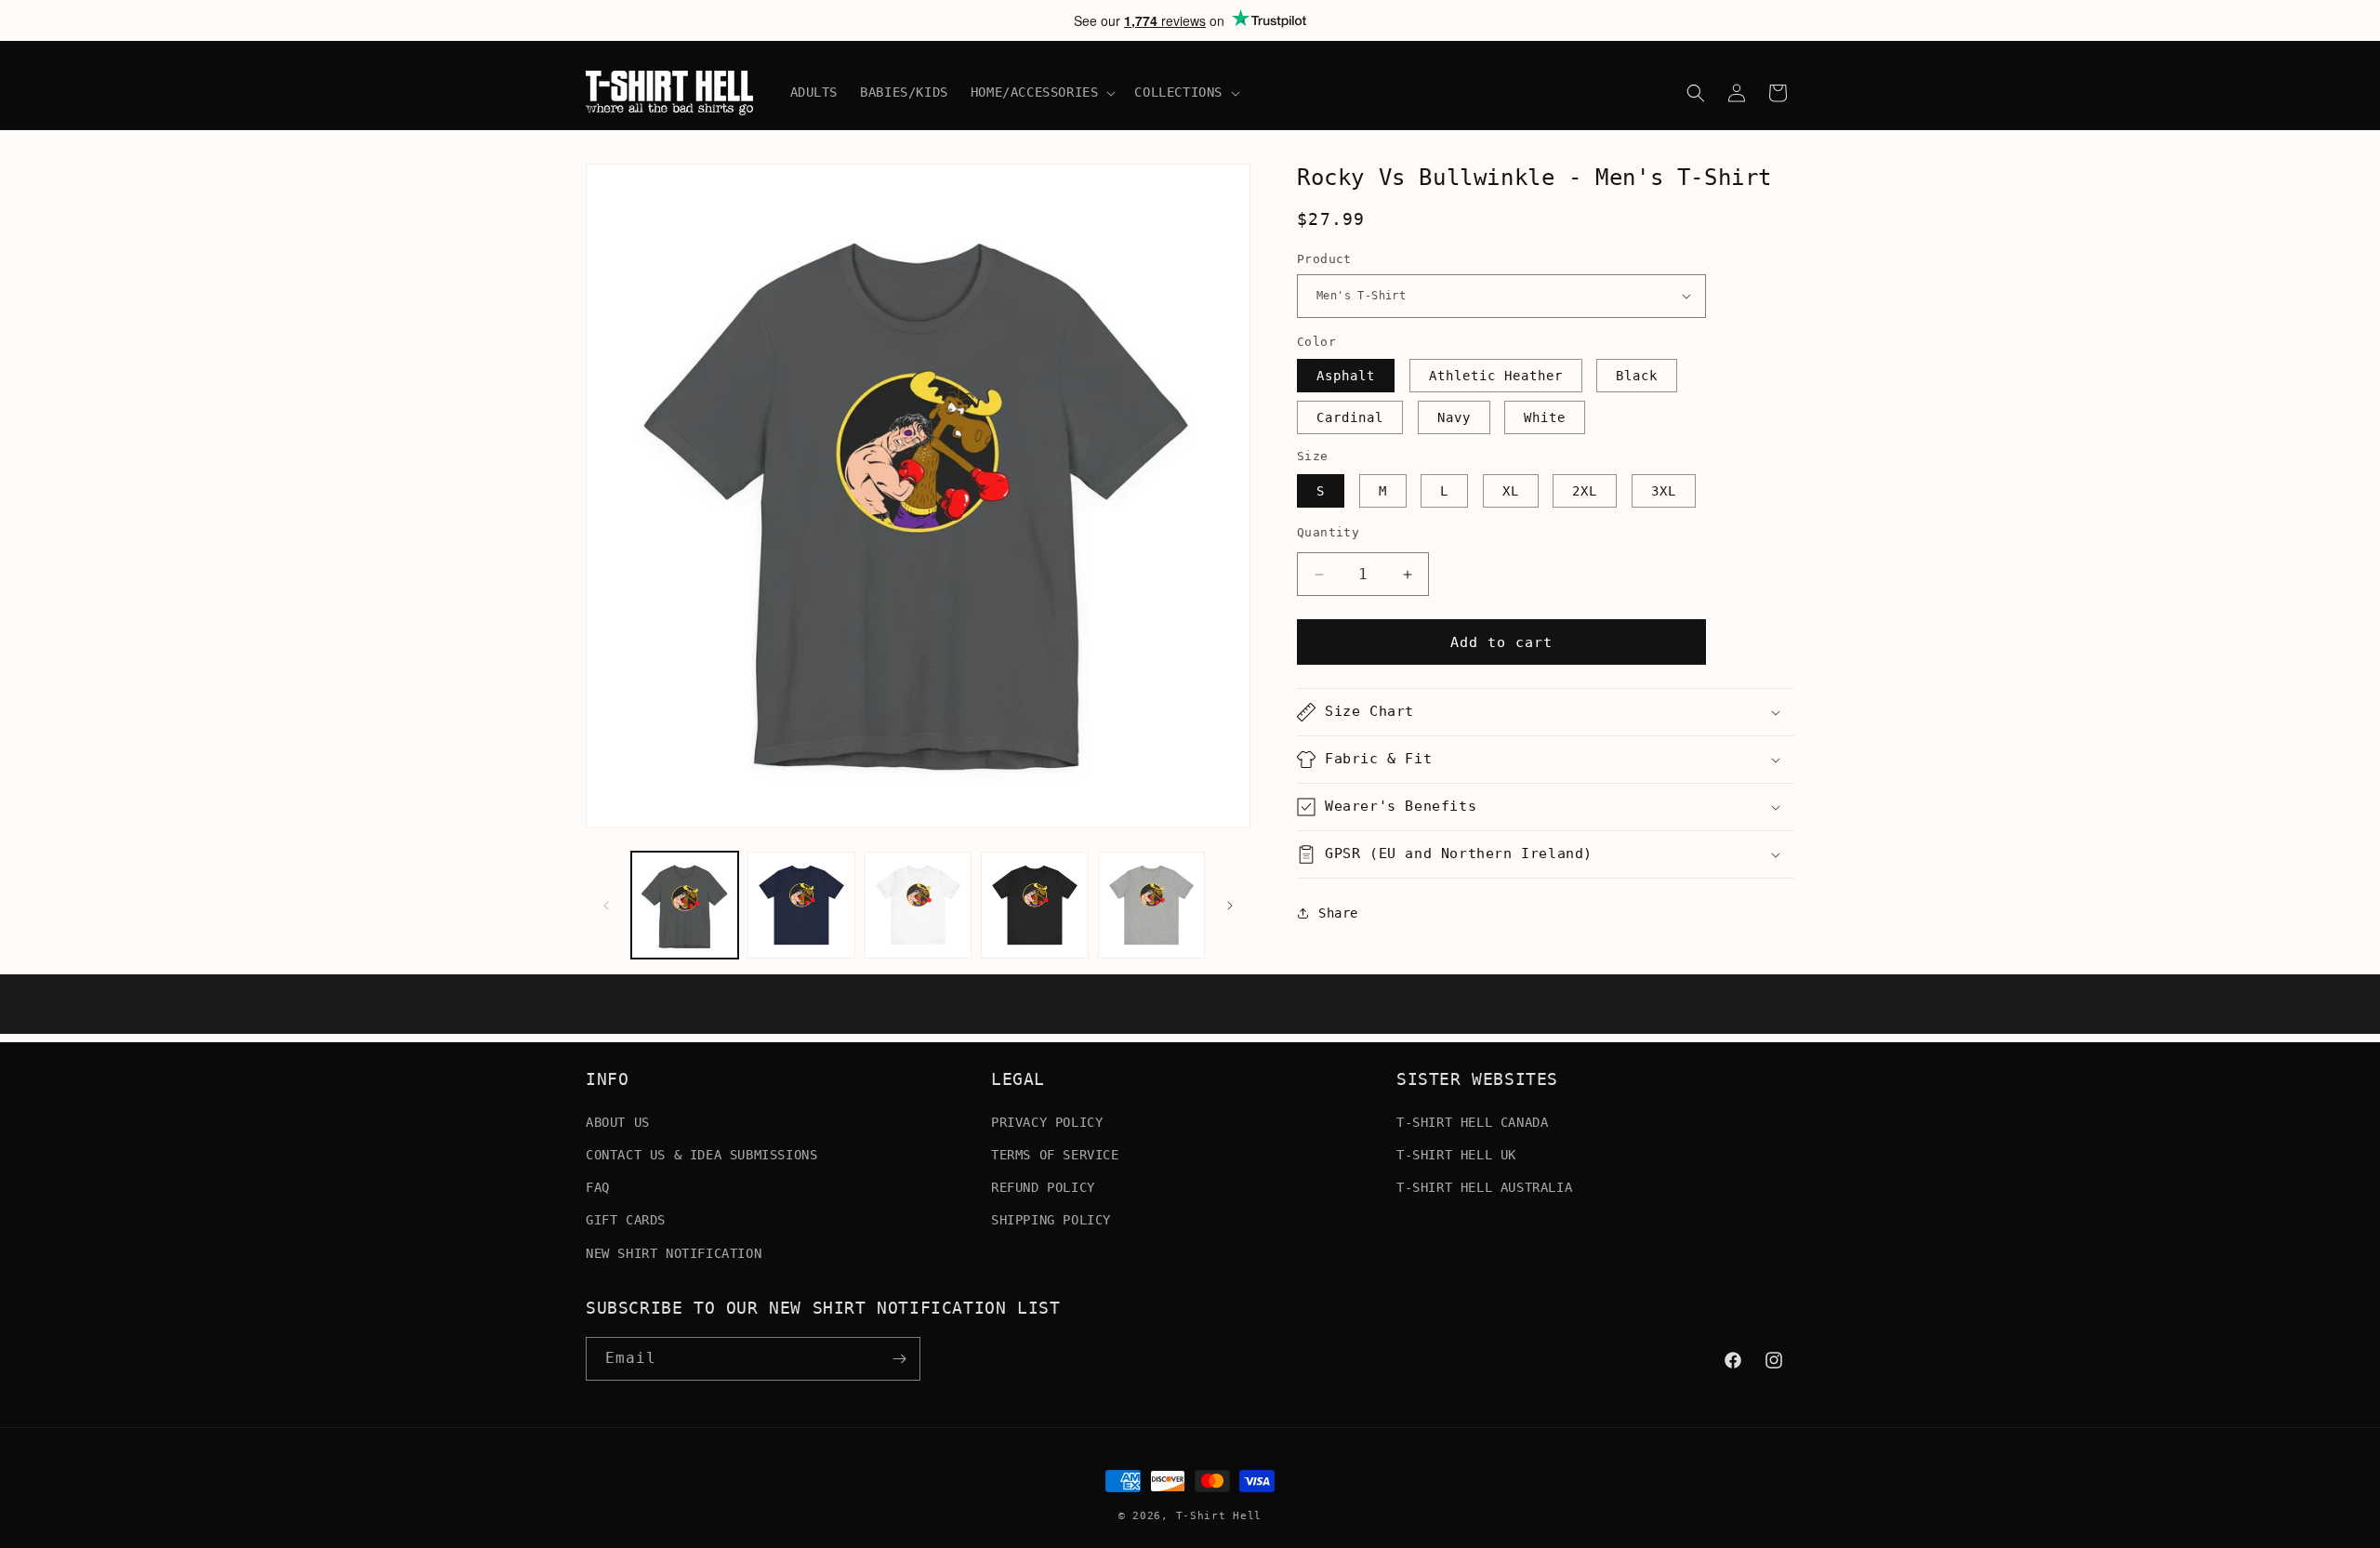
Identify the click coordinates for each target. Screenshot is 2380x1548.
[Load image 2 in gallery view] (801, 905)
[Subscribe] (899, 1359)
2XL (1585, 491)
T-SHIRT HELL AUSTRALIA (1484, 1186)
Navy (1454, 417)
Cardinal (1350, 417)
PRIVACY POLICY (1047, 1121)
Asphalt (1346, 376)
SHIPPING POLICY (1051, 1220)
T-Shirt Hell (1219, 1516)
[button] (1042, 92)
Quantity (1328, 532)
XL (1511, 491)
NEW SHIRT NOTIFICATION (674, 1252)
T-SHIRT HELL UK (1456, 1154)
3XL (1664, 491)
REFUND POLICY (1043, 1186)
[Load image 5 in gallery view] (1151, 905)
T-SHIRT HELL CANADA (1472, 1121)
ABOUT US (618, 1121)
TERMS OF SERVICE (1055, 1154)
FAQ (598, 1186)
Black (1637, 376)
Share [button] (1338, 913)
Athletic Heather (1496, 376)
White (1545, 417)
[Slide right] (1230, 906)
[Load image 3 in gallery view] (918, 905)
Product (1324, 259)
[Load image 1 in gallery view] (685, 905)
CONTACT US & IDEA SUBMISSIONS (701, 1154)
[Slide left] (606, 906)
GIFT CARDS (626, 1220)
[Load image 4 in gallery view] (1034, 905)
